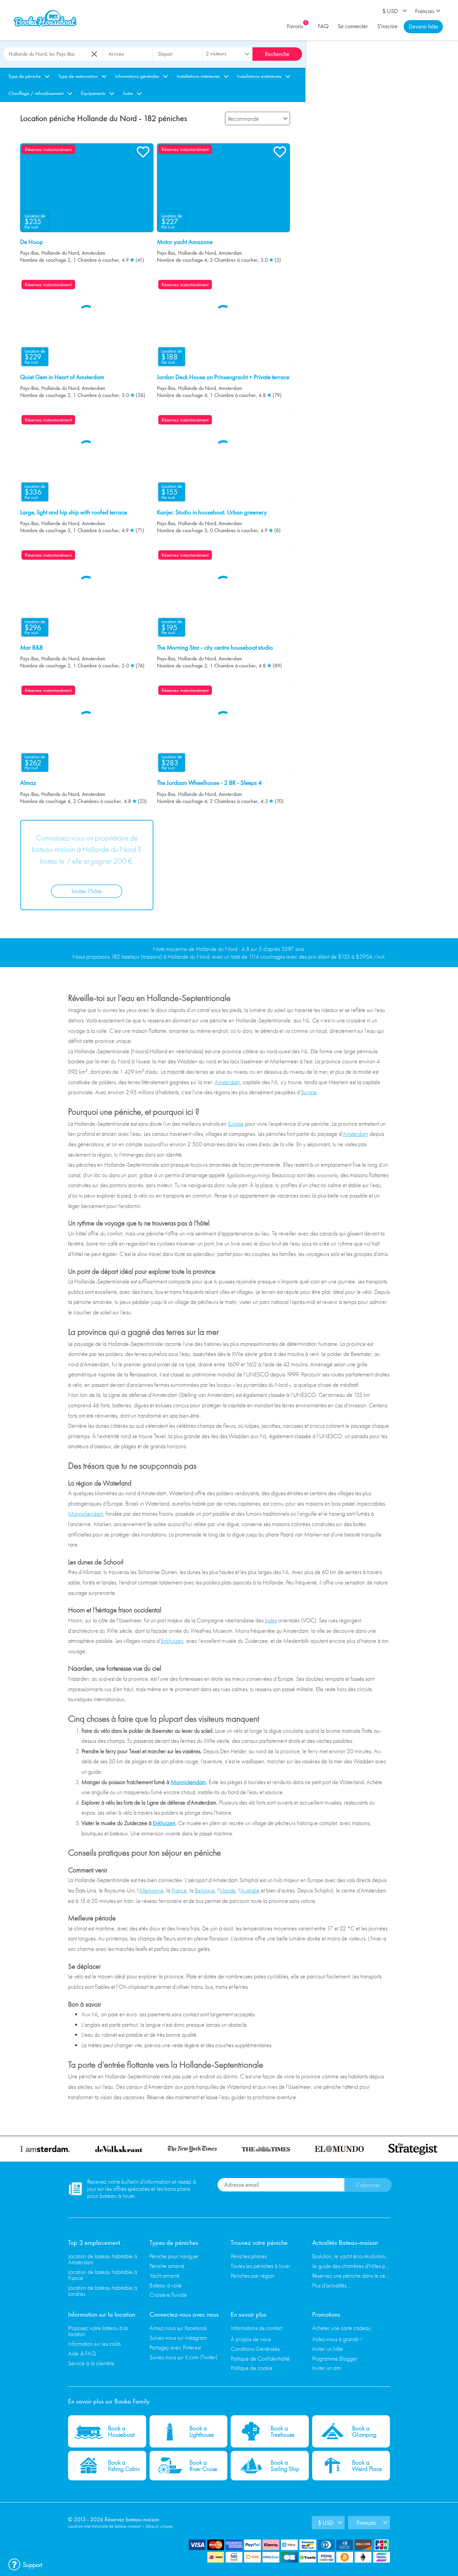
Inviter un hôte (328, 2349)
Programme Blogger (335, 2358)
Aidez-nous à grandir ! (337, 2339)
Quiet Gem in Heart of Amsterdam (62, 377)
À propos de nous (251, 2339)
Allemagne (151, 1890)
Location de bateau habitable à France (103, 2275)
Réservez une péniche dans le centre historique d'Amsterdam (351, 2276)
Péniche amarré (167, 2266)
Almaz (28, 783)
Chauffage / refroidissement (36, 93)
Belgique (205, 1890)
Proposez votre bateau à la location (98, 2331)
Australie (250, 1890)
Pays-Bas (29, 253)
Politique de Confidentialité (260, 2358)
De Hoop (32, 242)
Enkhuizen (172, 1641)
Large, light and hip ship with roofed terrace (74, 512)
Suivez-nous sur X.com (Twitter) (184, 2357)
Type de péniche (24, 76)
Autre (128, 93)
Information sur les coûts (94, 2344)
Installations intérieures (198, 76)
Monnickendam (86, 1513)
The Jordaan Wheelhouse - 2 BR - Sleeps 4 (209, 783)
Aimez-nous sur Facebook (178, 2328)
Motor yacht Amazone (185, 242)
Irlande (228, 1890)
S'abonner (368, 2185)
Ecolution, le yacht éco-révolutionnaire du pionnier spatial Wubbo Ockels (351, 2256)
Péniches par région (253, 2276)
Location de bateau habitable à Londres (103, 2291)
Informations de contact (256, 2328)
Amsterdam (94, 253)
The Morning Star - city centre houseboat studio (215, 648)
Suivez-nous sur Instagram (178, 2338)
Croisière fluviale (168, 2295)
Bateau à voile (166, 2285)
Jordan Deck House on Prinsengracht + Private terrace (223, 377)
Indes (271, 1620)
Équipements (93, 93)
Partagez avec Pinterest (175, 2347)
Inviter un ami (327, 2368)
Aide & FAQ (82, 2353)
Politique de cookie (252, 2368)
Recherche (277, 54)
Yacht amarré (164, 2276)
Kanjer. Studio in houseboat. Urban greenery (212, 512)
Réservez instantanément (48, 149)
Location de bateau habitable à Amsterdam (103, 2259)
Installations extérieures (259, 76)
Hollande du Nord (60, 253)
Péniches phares (249, 2256)
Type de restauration (78, 76)
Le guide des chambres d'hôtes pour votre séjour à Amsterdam (351, 2266)
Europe (309, 1092)
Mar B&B (32, 648)
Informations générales (137, 76)
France (179, 1890)
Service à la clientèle (91, 2363)
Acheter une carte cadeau (341, 2328)
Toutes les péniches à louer (261, 2266)
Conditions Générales (255, 2349)
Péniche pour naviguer (174, 2256)
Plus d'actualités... (331, 2285)
